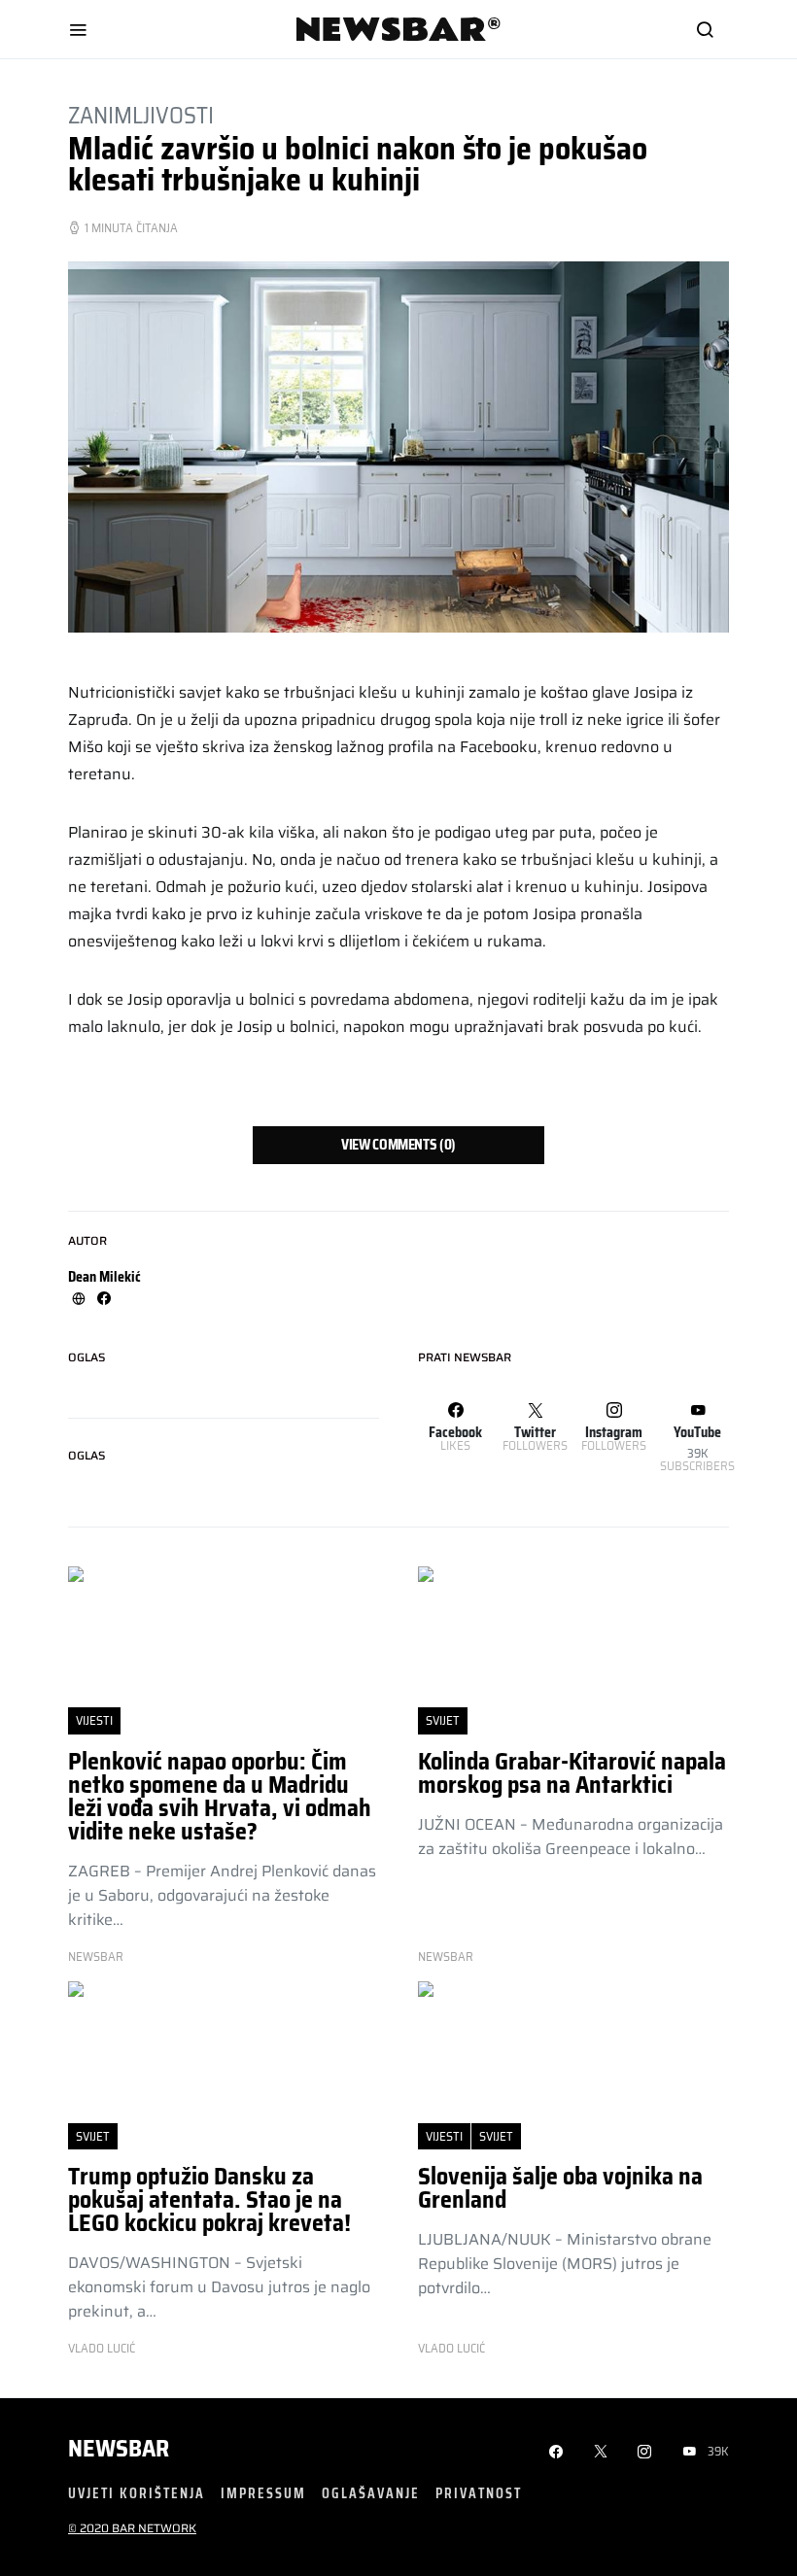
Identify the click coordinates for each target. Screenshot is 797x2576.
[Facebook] (556, 2452)
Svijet (443, 1720)
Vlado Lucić (102, 2349)
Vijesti (94, 1720)
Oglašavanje (371, 2493)
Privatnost (479, 2493)
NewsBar (96, 1957)
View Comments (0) (398, 1145)
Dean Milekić (104, 1277)
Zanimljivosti (141, 116)
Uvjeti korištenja (137, 2493)
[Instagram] (644, 2452)
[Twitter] (601, 2452)
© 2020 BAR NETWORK (132, 2528)
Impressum (263, 2493)
